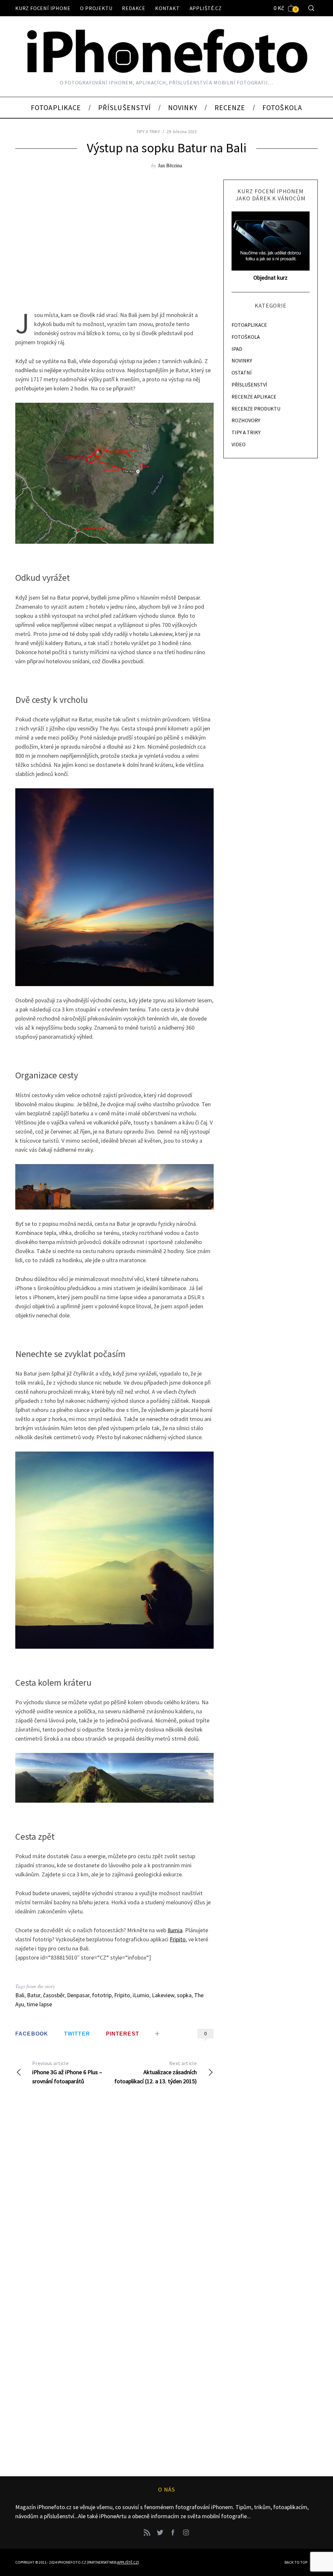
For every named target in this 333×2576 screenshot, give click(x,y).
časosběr (54, 1995)
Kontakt (167, 8)
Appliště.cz (206, 8)
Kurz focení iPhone (43, 8)
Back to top (296, 2562)
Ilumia (175, 1930)
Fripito (178, 1939)
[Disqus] (114, 2196)
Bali (20, 1995)
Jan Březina (170, 165)
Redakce (134, 8)
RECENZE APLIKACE (254, 397)
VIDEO (239, 444)
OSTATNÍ (242, 373)
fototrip (102, 1995)
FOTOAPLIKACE (249, 325)
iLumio (141, 1995)
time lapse (39, 2004)
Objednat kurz (270, 278)
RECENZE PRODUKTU (256, 409)
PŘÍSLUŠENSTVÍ (249, 385)
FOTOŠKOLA (246, 337)
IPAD (237, 349)
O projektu (96, 8)
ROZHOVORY (246, 420)
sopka (184, 1995)
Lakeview (163, 1995)
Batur (34, 1995)
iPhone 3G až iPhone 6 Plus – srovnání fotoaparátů (67, 2072)
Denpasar (78, 1995)
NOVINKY (242, 361)
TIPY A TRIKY (148, 132)
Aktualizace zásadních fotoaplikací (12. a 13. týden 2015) (156, 2072)
